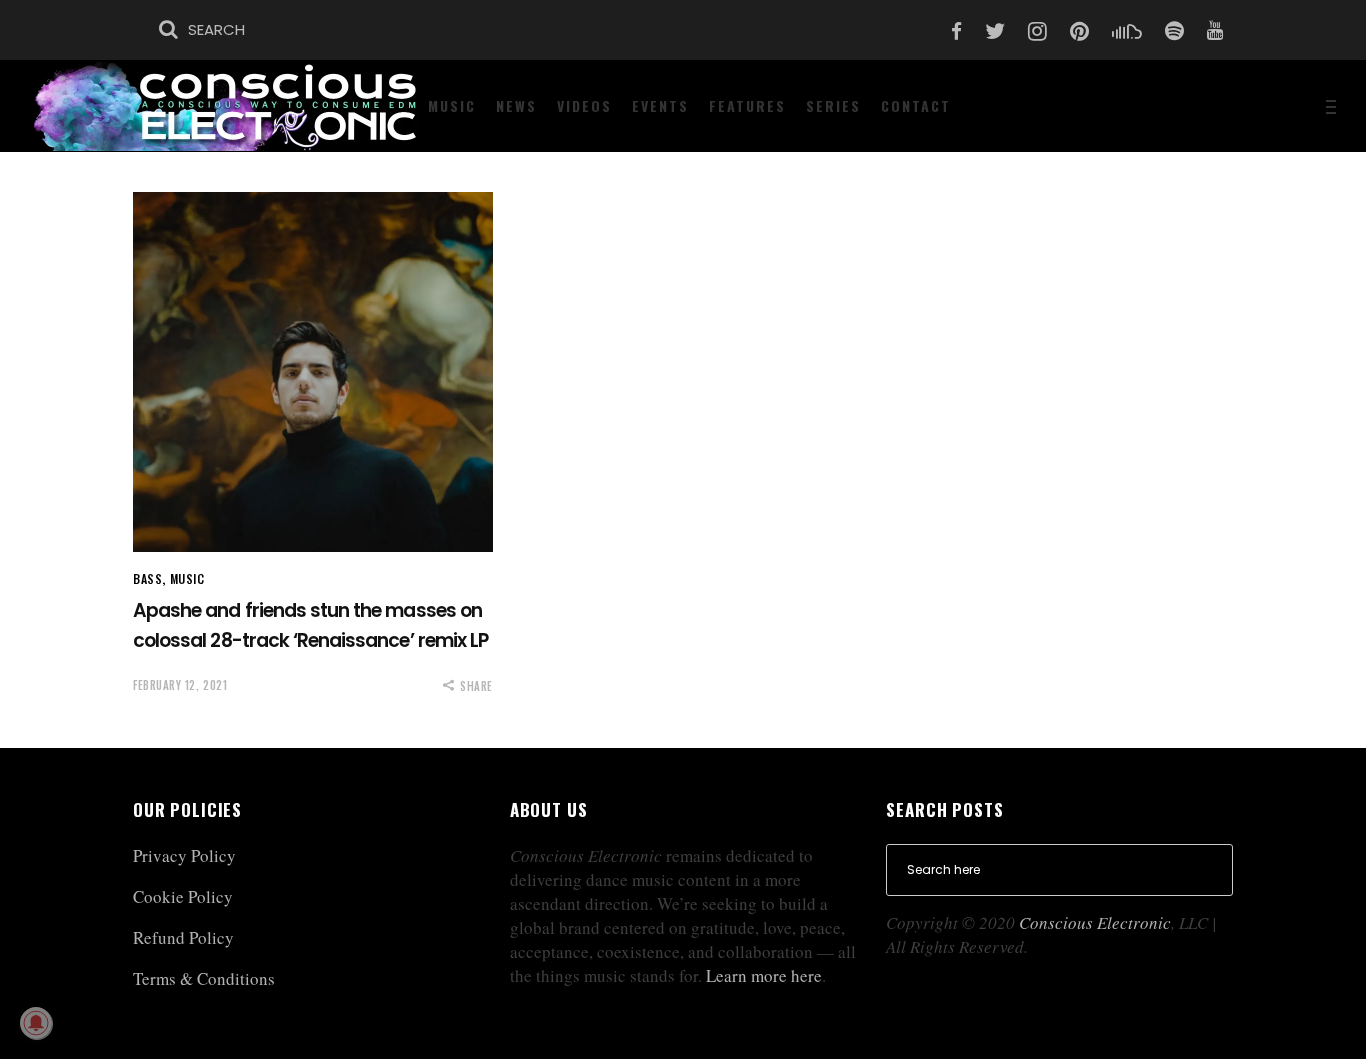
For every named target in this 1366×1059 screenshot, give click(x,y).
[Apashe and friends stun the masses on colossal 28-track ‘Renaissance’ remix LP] (313, 372)
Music (187, 578)
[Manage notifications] (36, 1023)
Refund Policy (183, 937)
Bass (147, 578)
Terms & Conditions (204, 978)
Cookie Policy (183, 896)
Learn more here (764, 975)
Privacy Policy (184, 855)
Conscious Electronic (1095, 922)
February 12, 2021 (180, 685)
